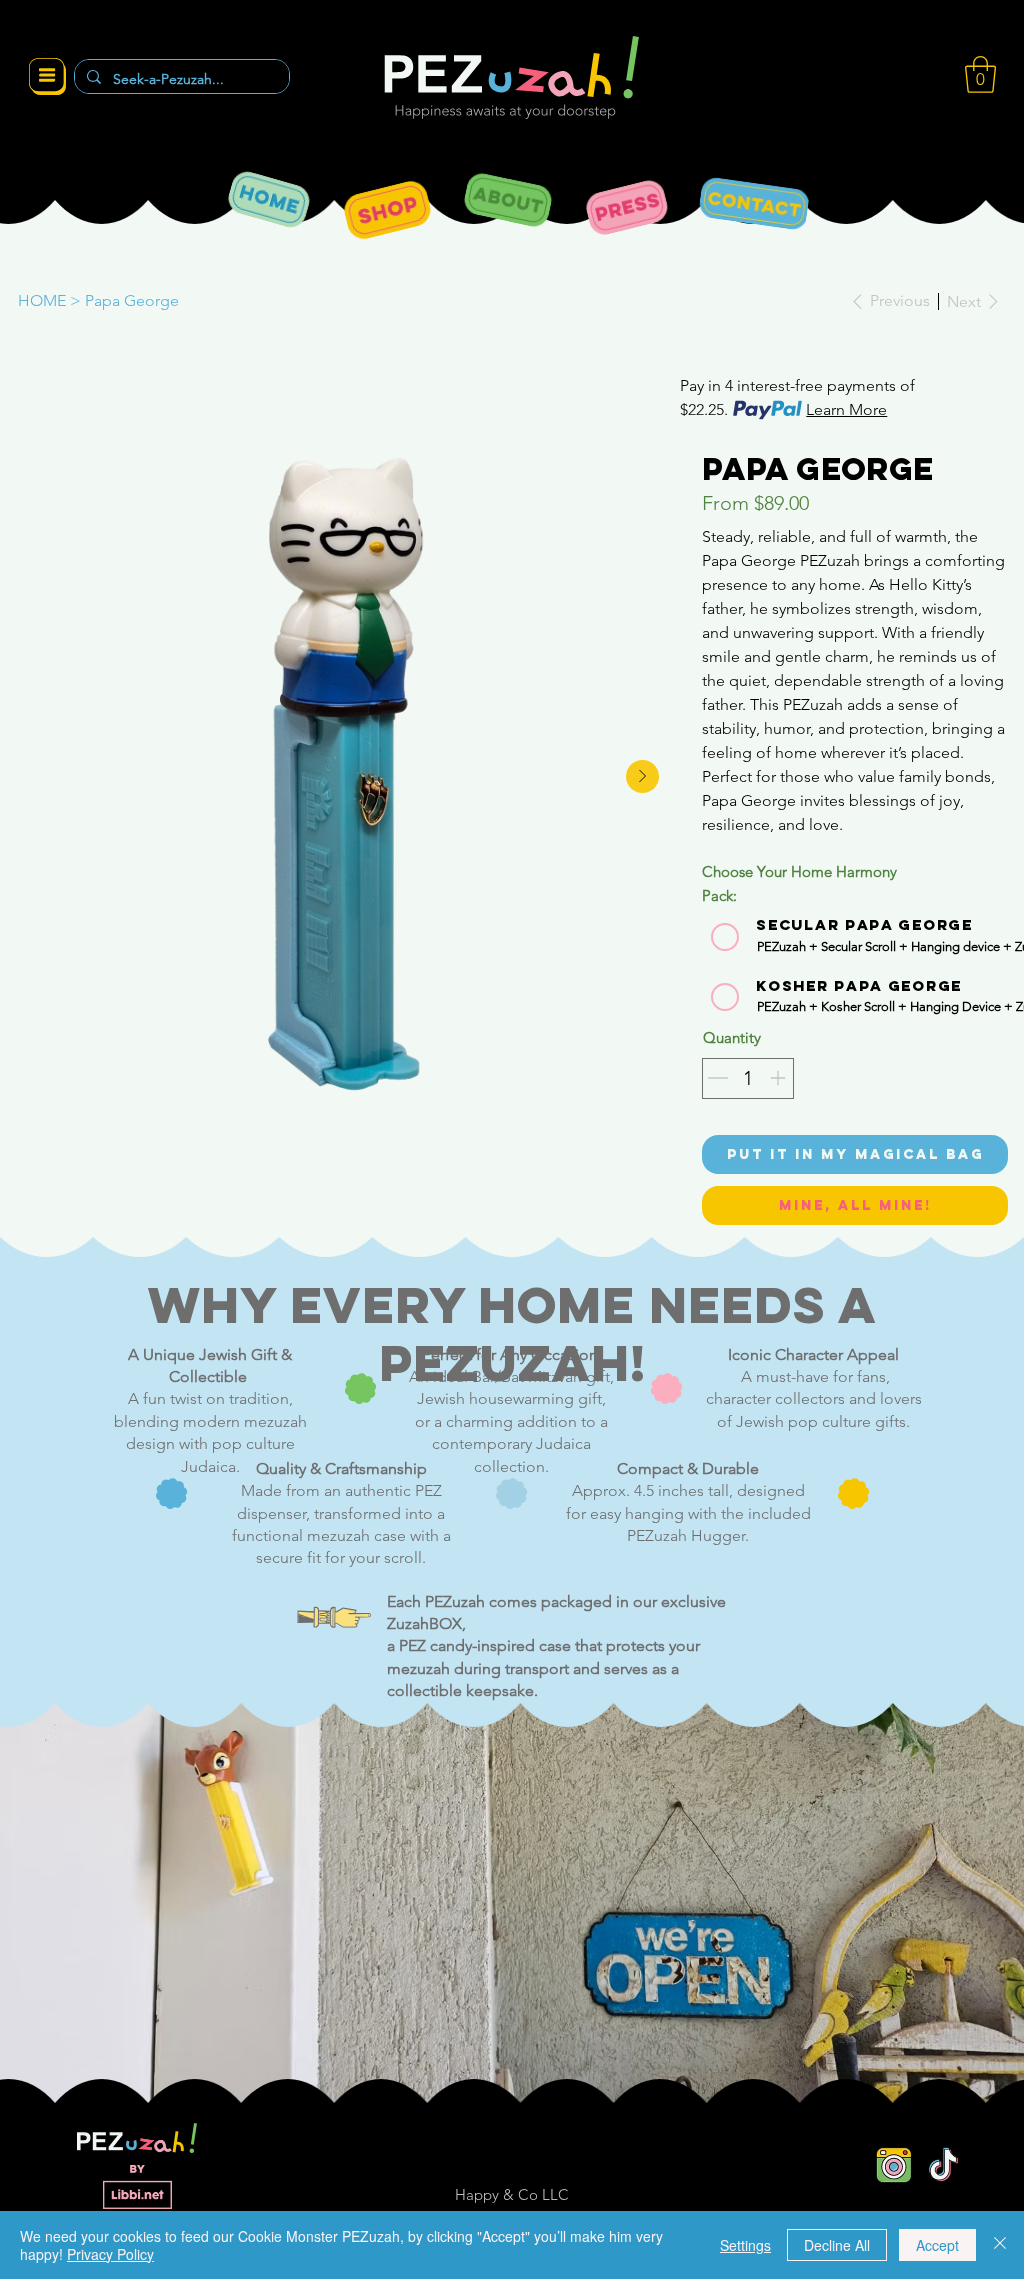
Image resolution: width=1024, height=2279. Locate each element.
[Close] (1000, 2245)
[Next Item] (642, 776)
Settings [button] (745, 2245)
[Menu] (47, 77)
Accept (937, 2245)
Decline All (837, 2245)
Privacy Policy (110, 2254)
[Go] (718, 1078)
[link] (980, 74)
